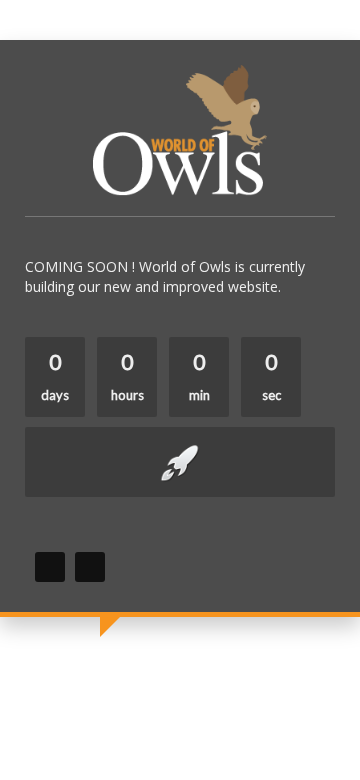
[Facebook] (50, 567)
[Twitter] (90, 567)
